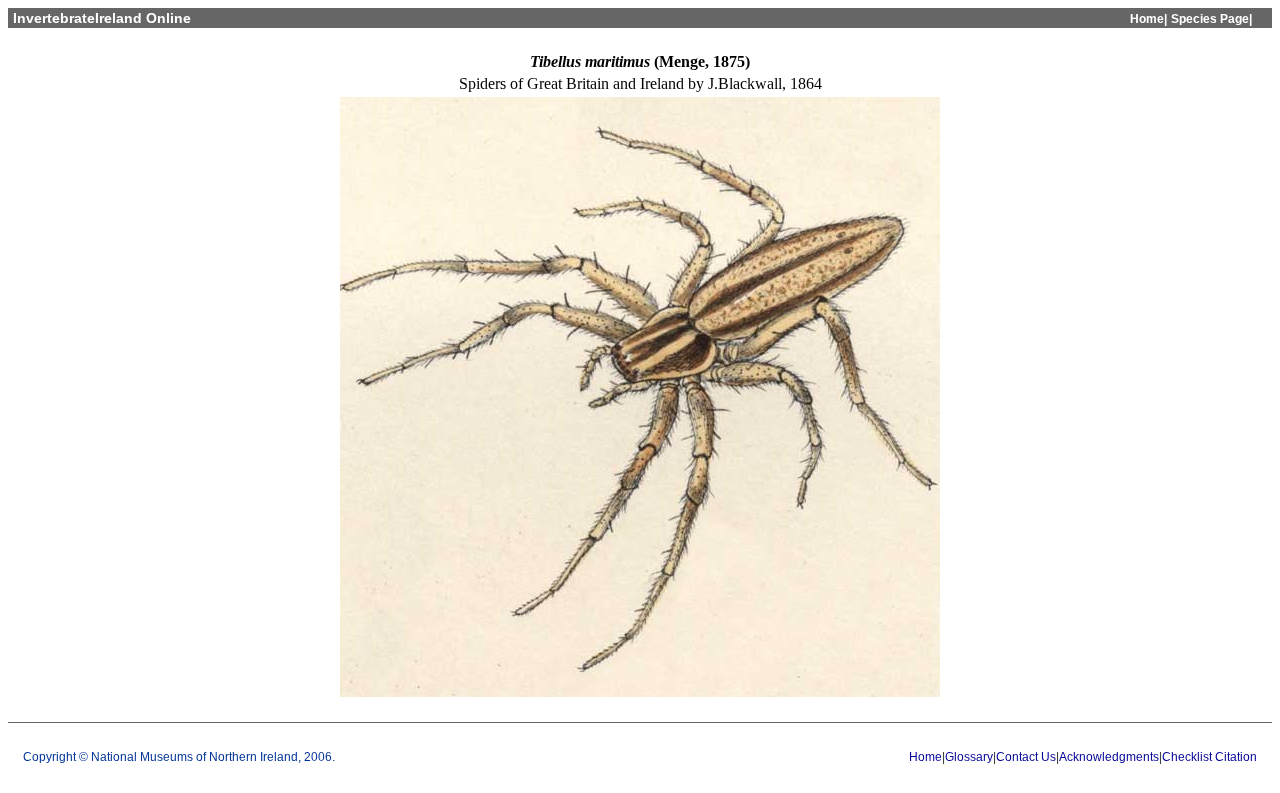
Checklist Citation (1209, 757)
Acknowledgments (1109, 757)
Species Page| (1211, 19)
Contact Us (1026, 757)
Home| (1148, 19)
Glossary (969, 757)
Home (925, 757)
